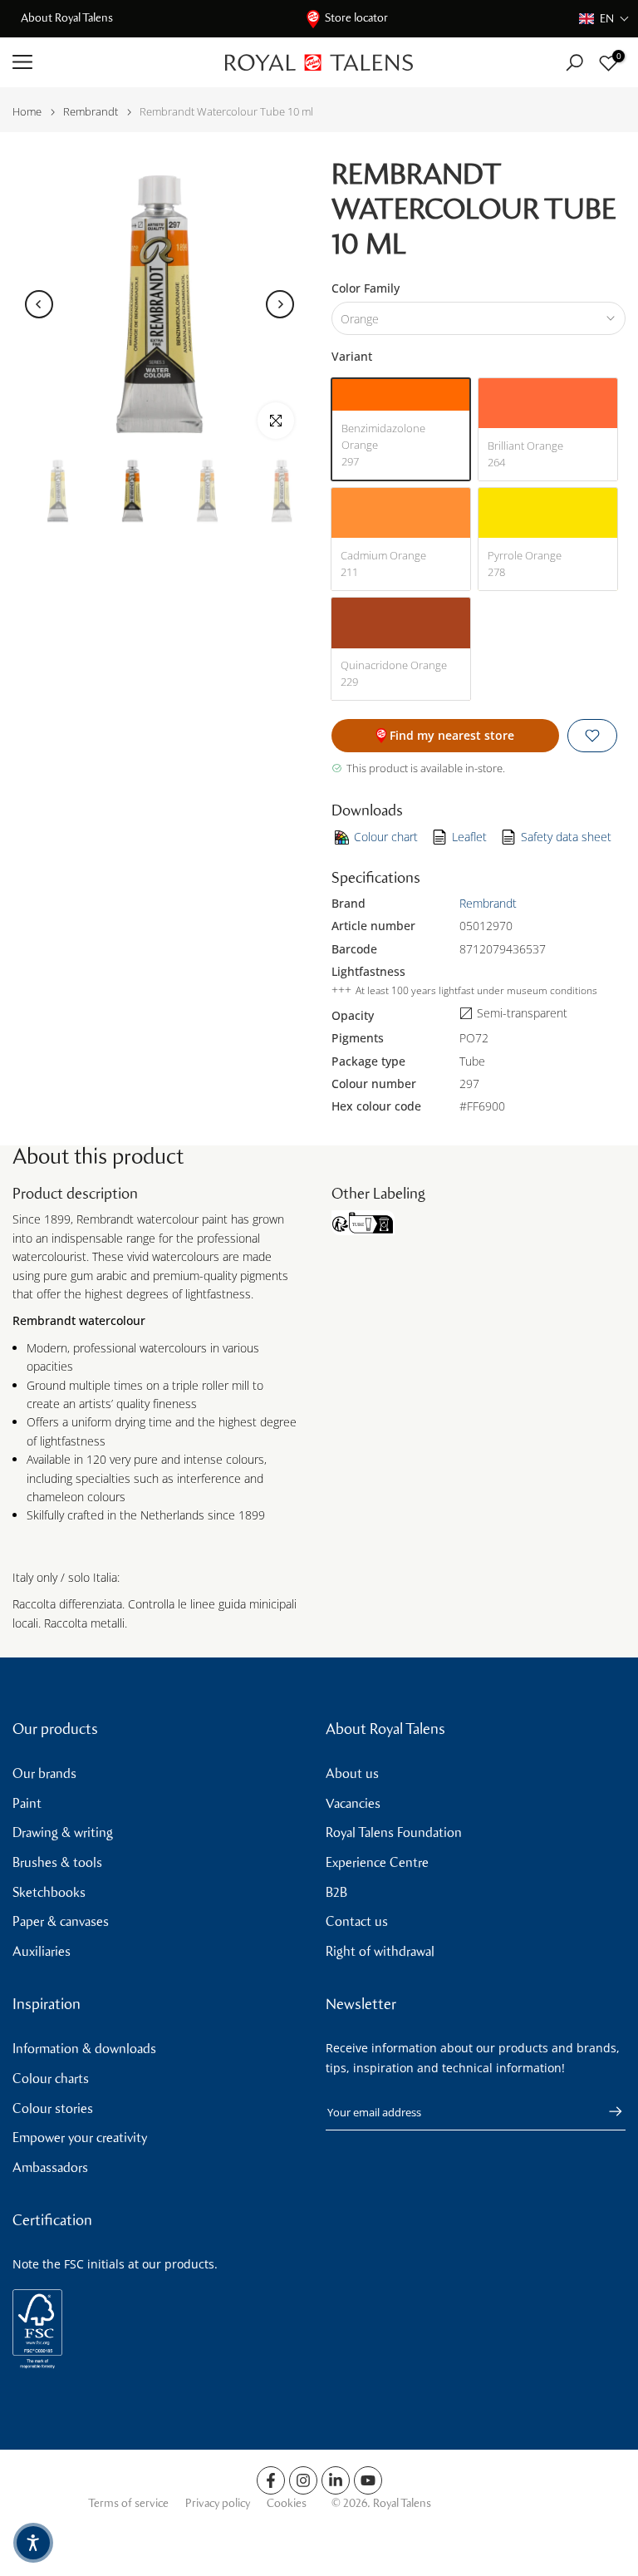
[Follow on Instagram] (303, 2480)
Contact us (357, 1921)
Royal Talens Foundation (394, 1832)
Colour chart (386, 837)
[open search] (574, 63)
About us (352, 1773)
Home (27, 112)
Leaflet (469, 837)
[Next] (280, 304)
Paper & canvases (61, 1921)
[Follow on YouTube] (368, 2480)
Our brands (44, 1773)
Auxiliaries (42, 1951)
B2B (336, 1892)
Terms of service (128, 2503)
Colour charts (51, 2079)
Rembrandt (91, 112)
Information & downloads (84, 2049)
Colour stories (53, 2108)
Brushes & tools (57, 1862)
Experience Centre (377, 1862)
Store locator (356, 18)
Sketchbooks (49, 1892)
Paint (27, 1803)
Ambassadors (50, 2167)
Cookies (287, 2503)
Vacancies (353, 1803)
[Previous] (39, 304)
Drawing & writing (63, 1832)
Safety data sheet (566, 837)
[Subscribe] (607, 2111)
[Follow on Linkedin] (336, 2480)
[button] (604, 19)
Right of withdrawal (380, 1951)
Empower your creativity (80, 2138)
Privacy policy (218, 2503)
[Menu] (106, 62)
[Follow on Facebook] (271, 2480)
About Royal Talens (67, 18)
